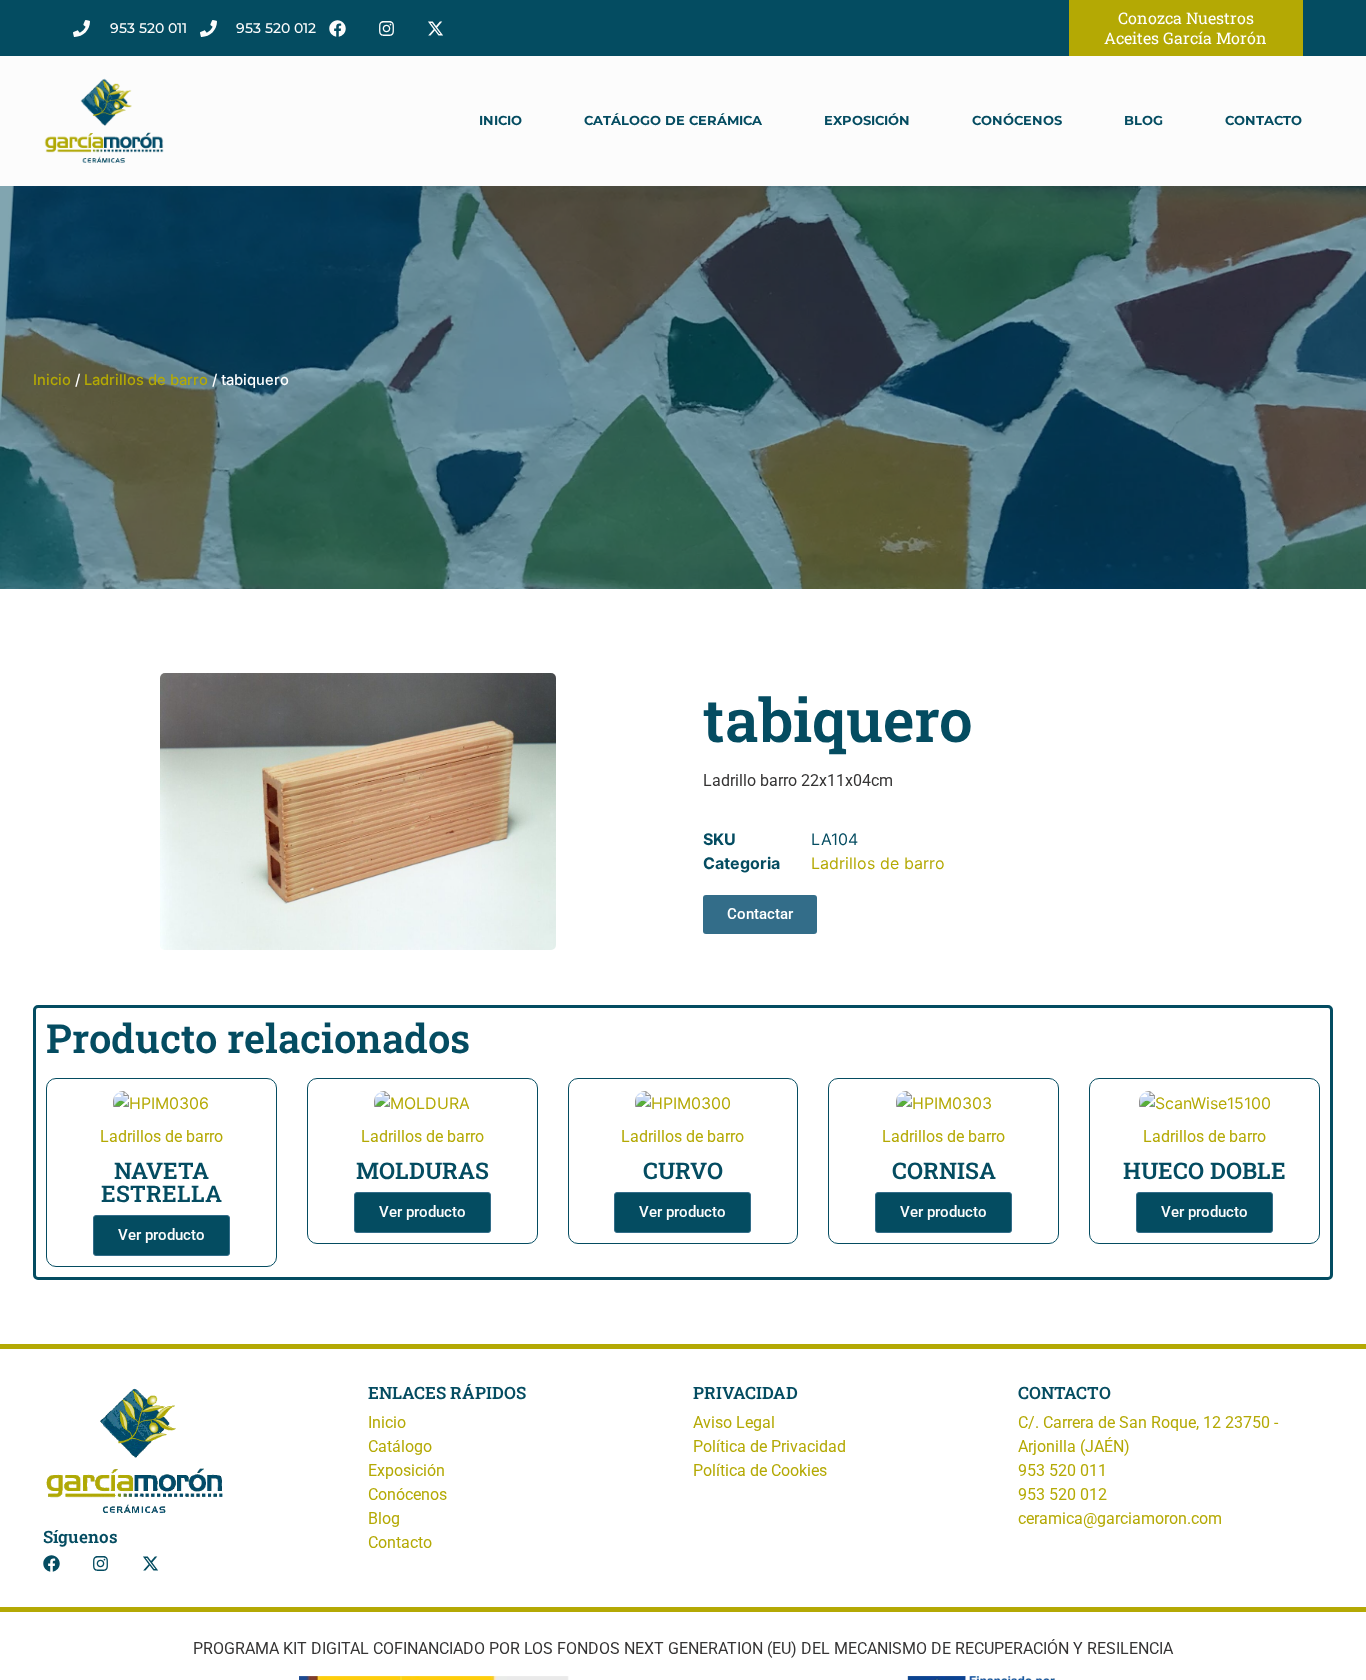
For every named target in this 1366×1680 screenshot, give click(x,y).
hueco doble (1204, 1170)
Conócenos (1017, 120)
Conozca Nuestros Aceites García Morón (1185, 27)
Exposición (867, 120)
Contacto (1263, 120)
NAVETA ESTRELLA (161, 1181)
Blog (1143, 120)
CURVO (683, 1170)
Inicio (500, 120)
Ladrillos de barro (146, 380)
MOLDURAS (422, 1170)
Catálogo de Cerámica (673, 120)
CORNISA (944, 1170)
